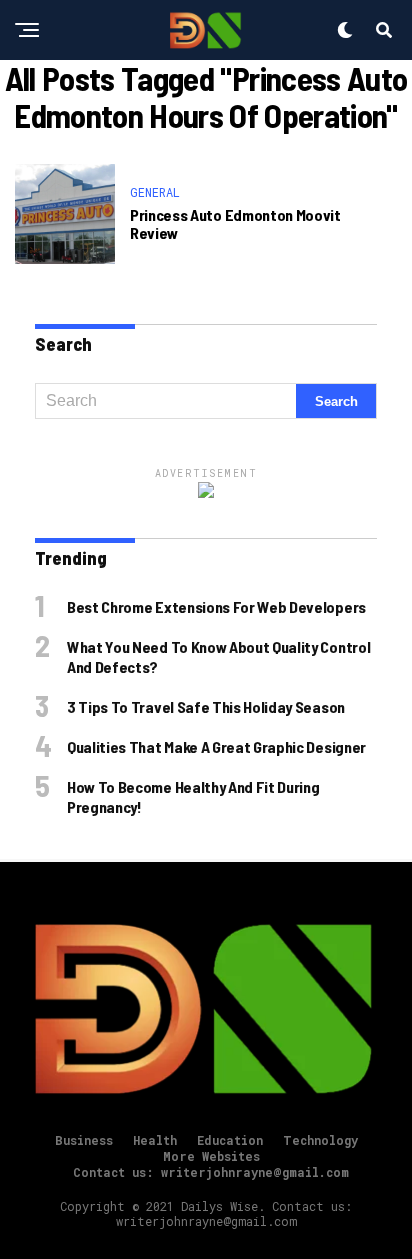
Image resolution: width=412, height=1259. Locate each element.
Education (230, 1140)
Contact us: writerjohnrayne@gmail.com (211, 1172)
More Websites (211, 1156)
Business (84, 1140)
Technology (320, 1140)
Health (155, 1140)
